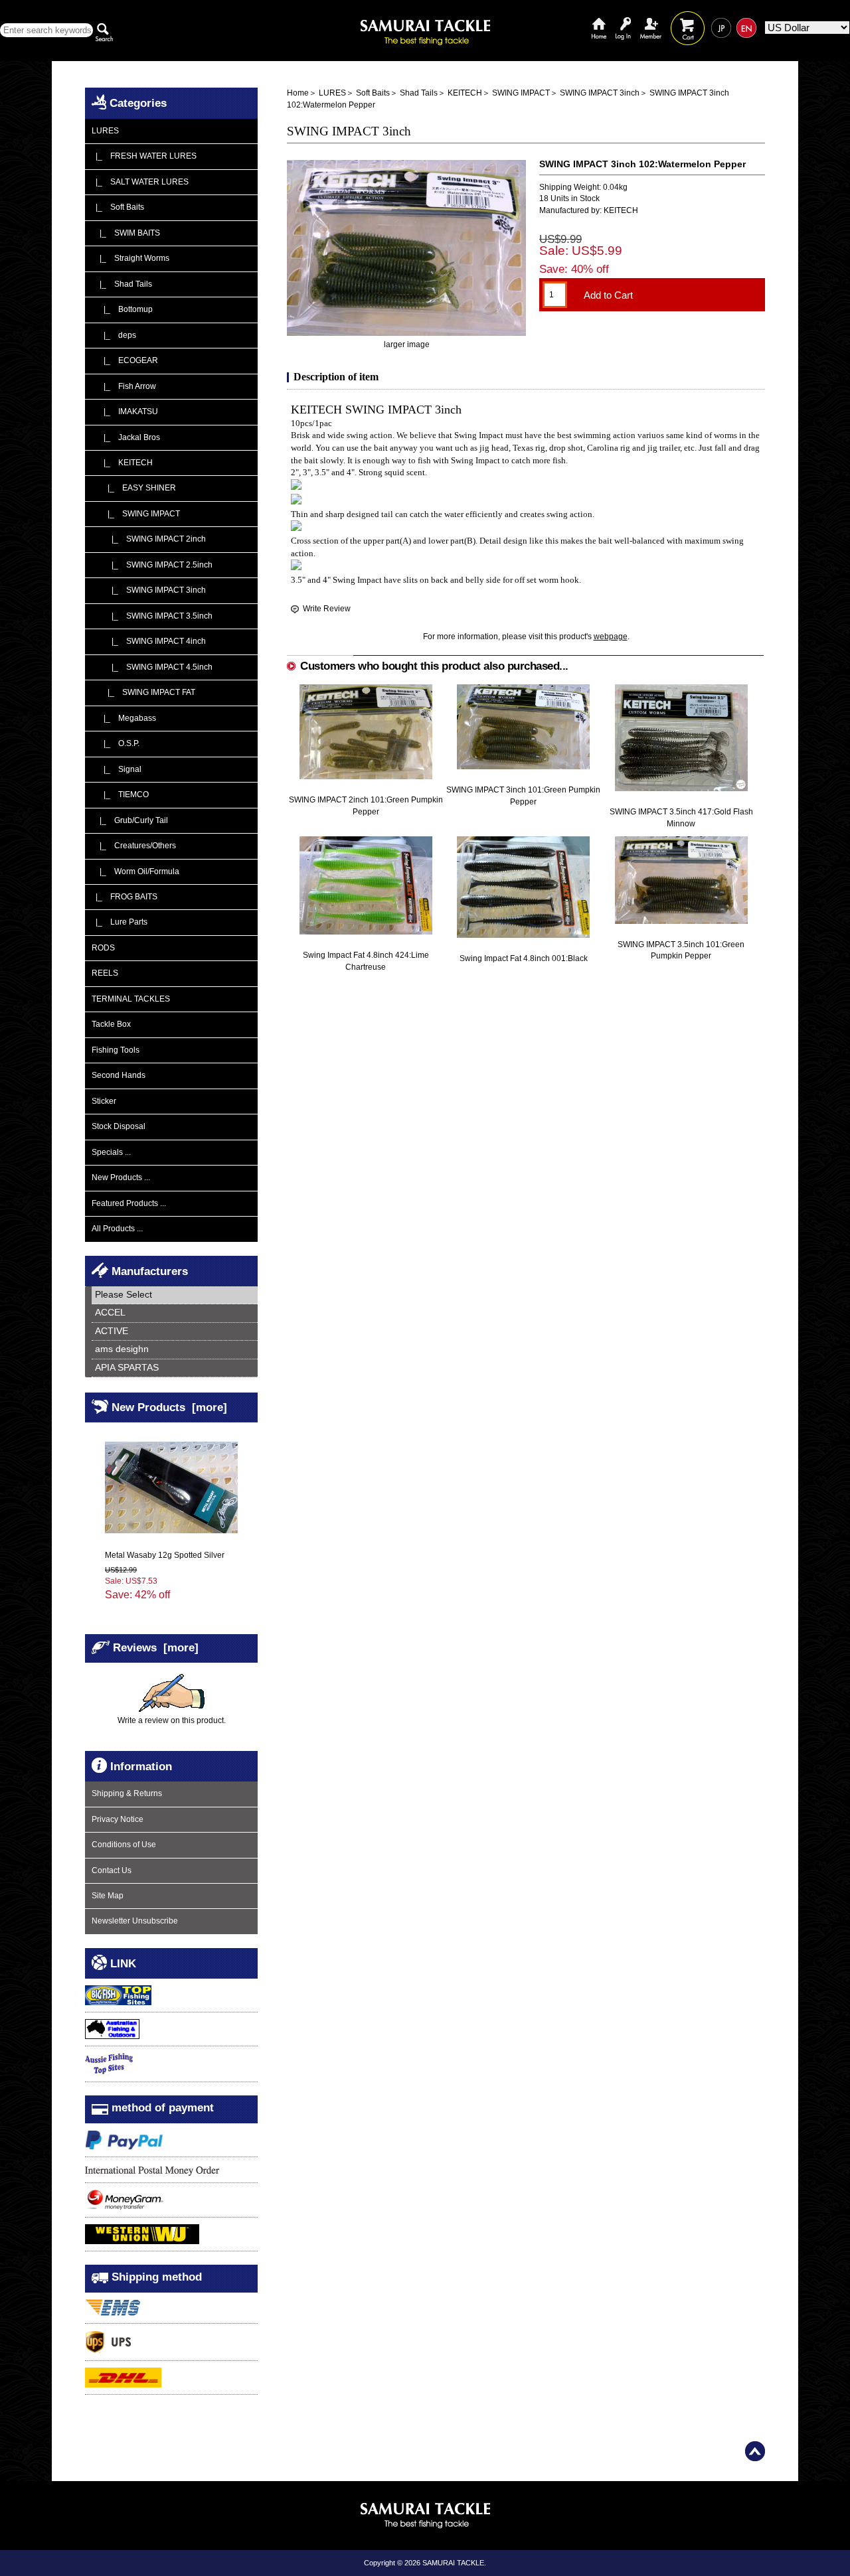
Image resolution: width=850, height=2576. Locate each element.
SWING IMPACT (521, 93)
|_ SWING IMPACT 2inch (149, 539)
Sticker (104, 1101)
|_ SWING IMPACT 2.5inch (152, 565)
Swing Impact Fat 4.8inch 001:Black (524, 958)
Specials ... (111, 1152)
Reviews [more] (156, 1647)
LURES (332, 93)
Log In (623, 18)
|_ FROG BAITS (125, 897)
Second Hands (119, 1075)
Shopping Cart (688, 18)
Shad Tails (419, 93)
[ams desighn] (175, 1350)
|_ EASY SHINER (134, 488)
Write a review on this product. (172, 1720)
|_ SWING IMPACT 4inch (149, 641)
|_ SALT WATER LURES (140, 182)
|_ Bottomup (122, 309)
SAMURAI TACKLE (453, 2563)
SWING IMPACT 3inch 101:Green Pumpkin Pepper (523, 796)
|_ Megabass (124, 718)
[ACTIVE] (175, 1332)
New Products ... (121, 1177)
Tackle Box (111, 1024)
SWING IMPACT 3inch (600, 93)
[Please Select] (175, 1295)
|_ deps (114, 335)
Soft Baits (373, 93)
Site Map (108, 1896)
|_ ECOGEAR (125, 360)
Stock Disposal (119, 1126)
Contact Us (112, 1870)
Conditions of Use (124, 1845)
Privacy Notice (118, 1819)
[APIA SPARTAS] (175, 1368)
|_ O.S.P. (116, 743)
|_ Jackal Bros (126, 437)
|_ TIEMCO (120, 795)
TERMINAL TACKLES (131, 999)
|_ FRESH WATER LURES (144, 156)
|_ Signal (117, 769)
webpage (611, 637)
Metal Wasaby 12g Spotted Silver (165, 1555)
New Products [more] (169, 1406)
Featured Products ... (129, 1203)
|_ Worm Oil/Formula (135, 871)
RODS (103, 948)
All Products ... (117, 1229)
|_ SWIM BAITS (126, 233)
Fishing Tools (116, 1050)
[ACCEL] (175, 1313)
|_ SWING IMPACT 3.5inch (152, 616)
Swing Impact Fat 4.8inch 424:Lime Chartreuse (366, 961)
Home (599, 18)
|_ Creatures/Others (134, 846)
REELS (105, 973)
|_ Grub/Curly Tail (130, 820)
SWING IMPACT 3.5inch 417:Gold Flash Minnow (681, 817)
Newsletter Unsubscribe (135, 1921)
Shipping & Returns (127, 1793)
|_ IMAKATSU (125, 412)
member (651, 18)
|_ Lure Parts (120, 922)
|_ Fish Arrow (124, 386)
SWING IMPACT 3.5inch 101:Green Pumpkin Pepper (681, 950)
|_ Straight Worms (130, 258)
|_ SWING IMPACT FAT (143, 692)
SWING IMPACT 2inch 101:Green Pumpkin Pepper (366, 805)
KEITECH (465, 93)
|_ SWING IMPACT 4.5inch (152, 667)
